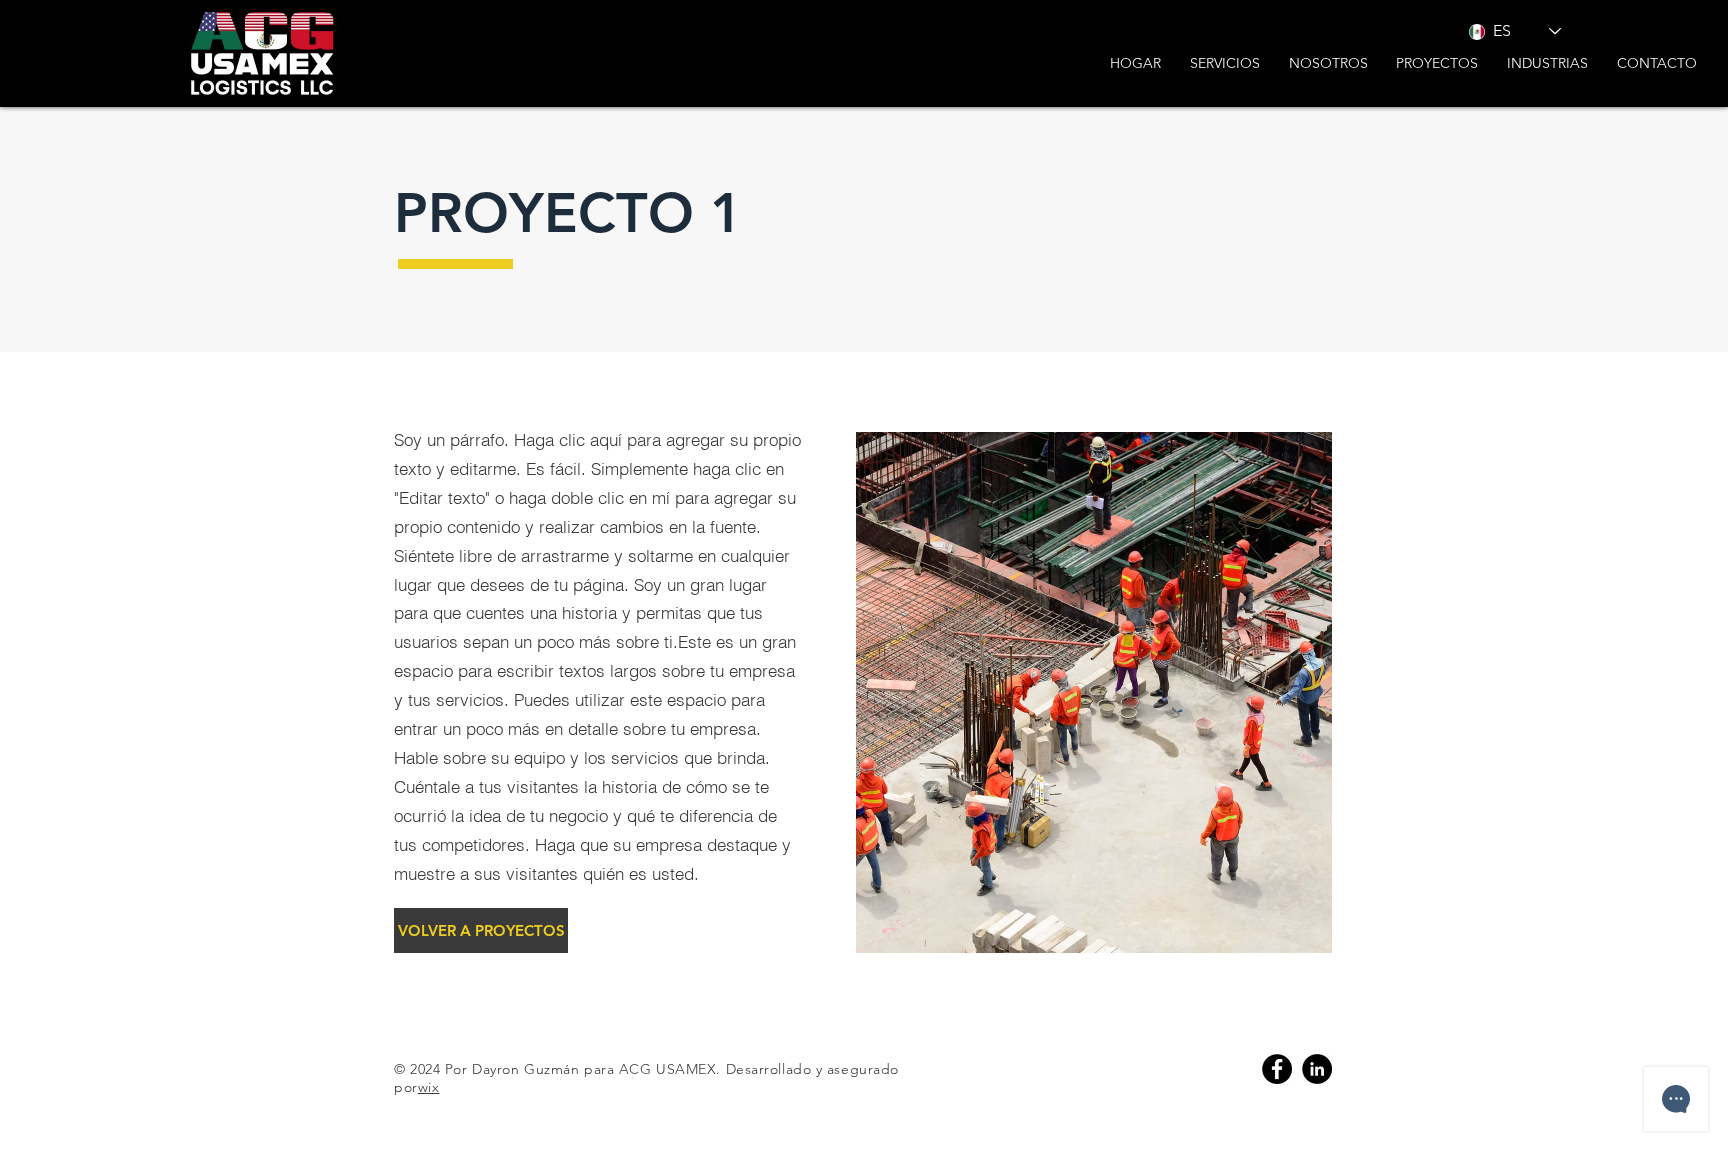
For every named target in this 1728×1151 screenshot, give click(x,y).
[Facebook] (1277, 1069)
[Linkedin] (1317, 1069)
